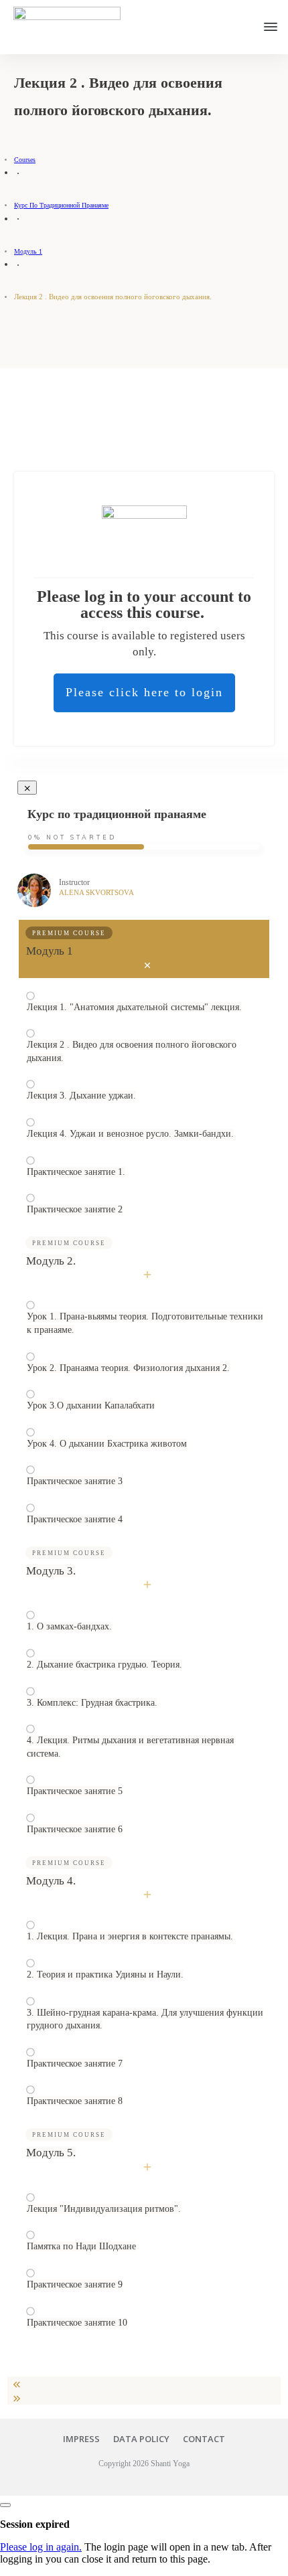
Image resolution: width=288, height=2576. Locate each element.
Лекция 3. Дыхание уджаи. (81, 1096)
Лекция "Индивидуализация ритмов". (104, 2209)
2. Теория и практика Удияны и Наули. (105, 1975)
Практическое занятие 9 (75, 2284)
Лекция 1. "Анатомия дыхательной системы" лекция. (134, 1007)
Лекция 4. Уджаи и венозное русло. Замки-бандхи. (130, 1134)
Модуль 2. (51, 1261)
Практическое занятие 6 (75, 1829)
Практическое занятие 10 (77, 2323)
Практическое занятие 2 (75, 1209)
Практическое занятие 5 (75, 1791)
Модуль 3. (51, 1571)
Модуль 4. (51, 1881)
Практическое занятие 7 (75, 2064)
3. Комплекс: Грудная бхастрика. (92, 1703)
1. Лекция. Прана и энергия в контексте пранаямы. (130, 1936)
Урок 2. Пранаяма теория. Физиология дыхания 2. (128, 1368)
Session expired (35, 2524)
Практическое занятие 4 (75, 1519)
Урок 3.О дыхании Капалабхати (91, 1405)
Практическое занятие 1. (76, 1172)
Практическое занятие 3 (75, 1481)
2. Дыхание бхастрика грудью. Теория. (104, 1665)
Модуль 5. (51, 2153)
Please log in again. (41, 2547)
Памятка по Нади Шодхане (81, 2246)
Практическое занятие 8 (75, 2101)
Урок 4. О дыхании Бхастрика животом (107, 1444)
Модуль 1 (50, 951)
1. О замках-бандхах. (69, 1626)
